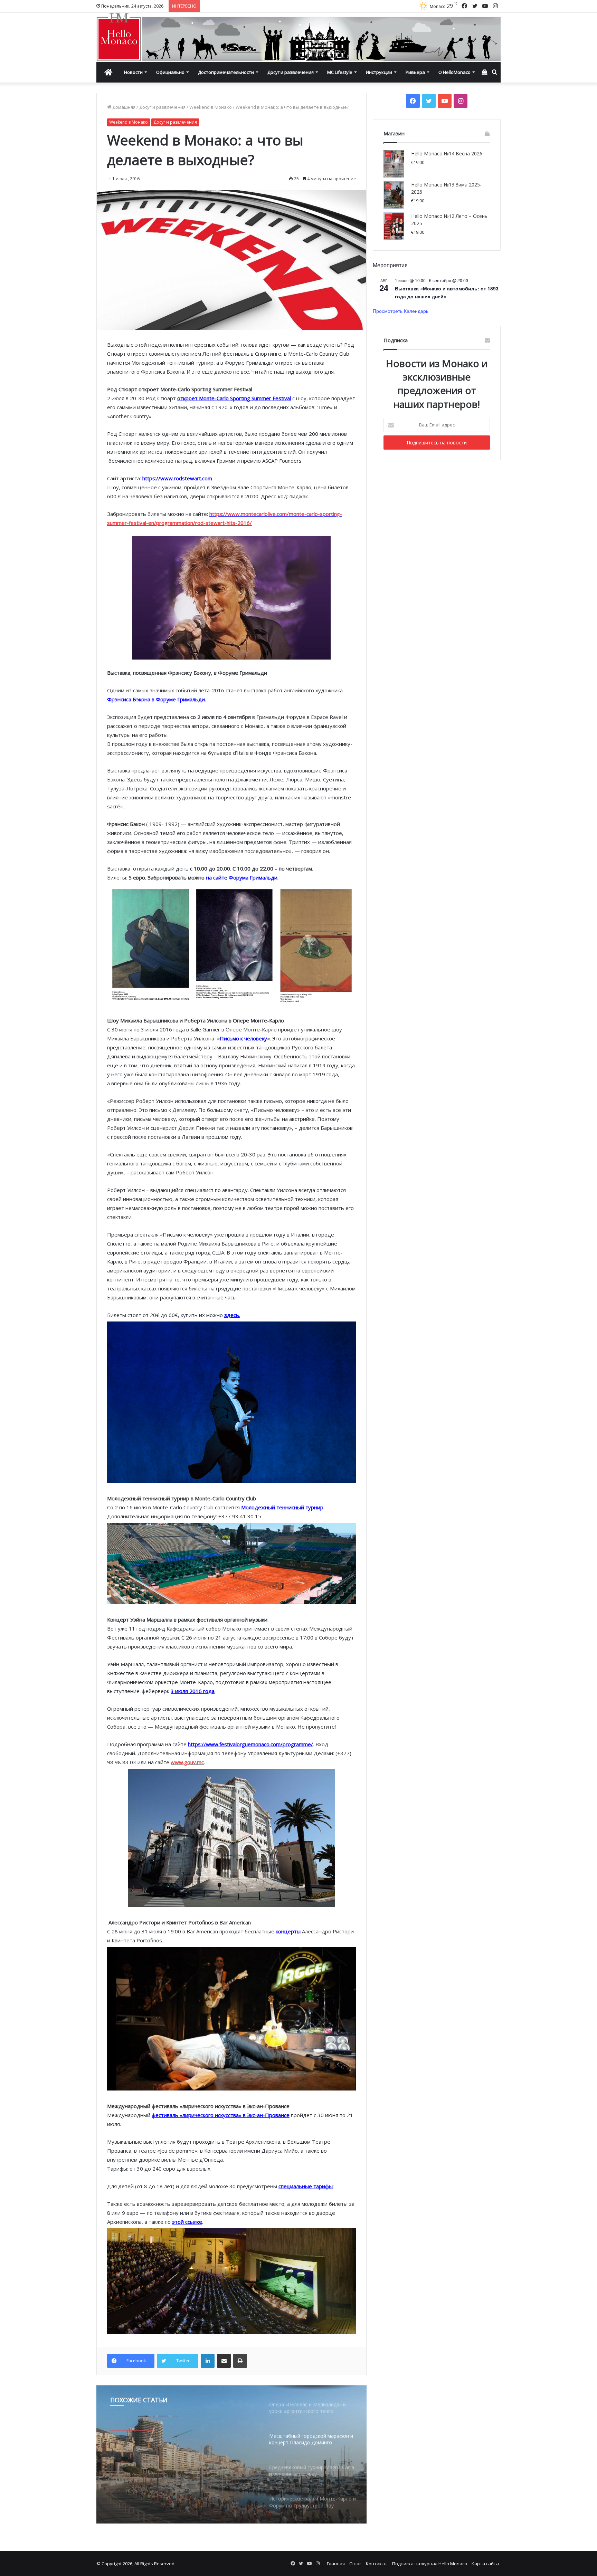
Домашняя (123, 107)
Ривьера (415, 72)
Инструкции (379, 72)
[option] (231, 2454)
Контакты (377, 2564)
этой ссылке (187, 2222)
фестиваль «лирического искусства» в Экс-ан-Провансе (221, 2115)
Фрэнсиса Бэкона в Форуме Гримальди (156, 699)
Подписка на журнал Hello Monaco (430, 2564)
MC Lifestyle (340, 72)
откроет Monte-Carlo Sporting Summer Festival (234, 398)
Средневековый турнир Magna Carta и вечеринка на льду (183, 2460)
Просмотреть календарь (401, 311)
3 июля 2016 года (193, 1691)
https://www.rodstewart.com (177, 478)
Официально (170, 72)
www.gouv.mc (187, 1762)
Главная (336, 2564)
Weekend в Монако (211, 107)
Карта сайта (485, 2564)
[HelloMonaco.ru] (298, 37)
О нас (355, 2564)
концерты (289, 1931)
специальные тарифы (306, 2186)
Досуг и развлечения (291, 72)
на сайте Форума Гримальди (242, 877)
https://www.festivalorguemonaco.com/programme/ (250, 1744)
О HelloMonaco (454, 72)
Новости (133, 72)
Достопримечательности (226, 72)
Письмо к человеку (243, 1038)
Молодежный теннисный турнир (282, 1507)
